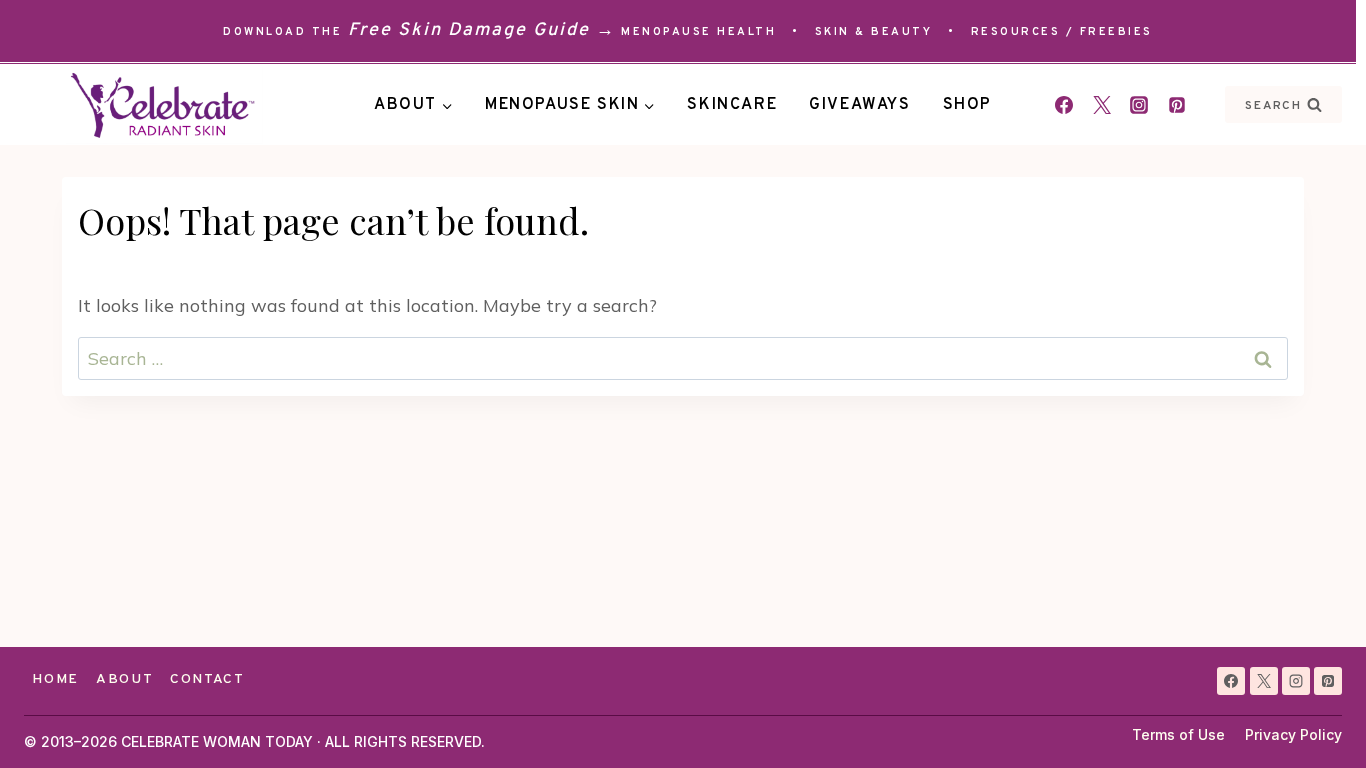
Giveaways (859, 105)
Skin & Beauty (874, 32)
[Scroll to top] (1314, 716)
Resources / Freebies (1062, 32)
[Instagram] (1139, 105)
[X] (1264, 681)
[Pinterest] (1177, 105)
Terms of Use (1178, 734)
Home (55, 679)
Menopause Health (698, 32)
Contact (207, 679)
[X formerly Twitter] (1102, 105)
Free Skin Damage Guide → (482, 30)
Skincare (732, 105)
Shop (967, 105)
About (124, 679)
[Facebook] (1064, 105)
